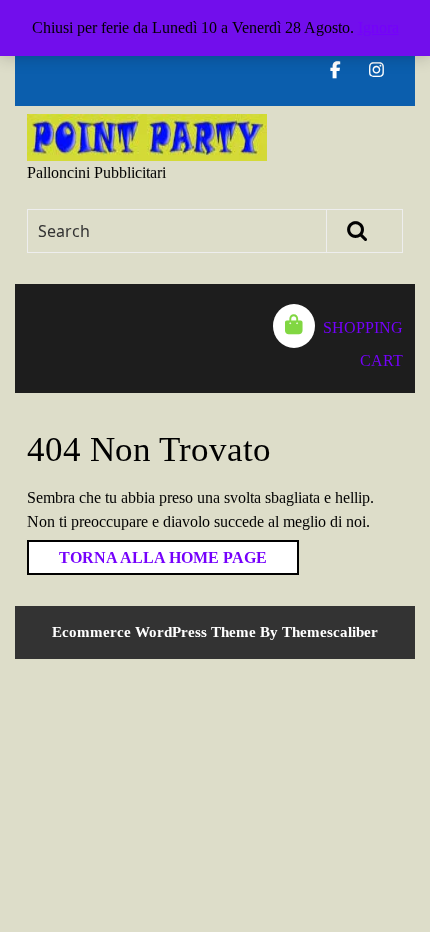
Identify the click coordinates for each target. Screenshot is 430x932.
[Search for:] (177, 231)
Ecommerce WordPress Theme (154, 632)
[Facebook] (343, 70)
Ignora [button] (378, 27)
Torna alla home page (147, 553)
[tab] (37, 338)
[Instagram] (384, 70)
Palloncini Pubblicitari (96, 172)
